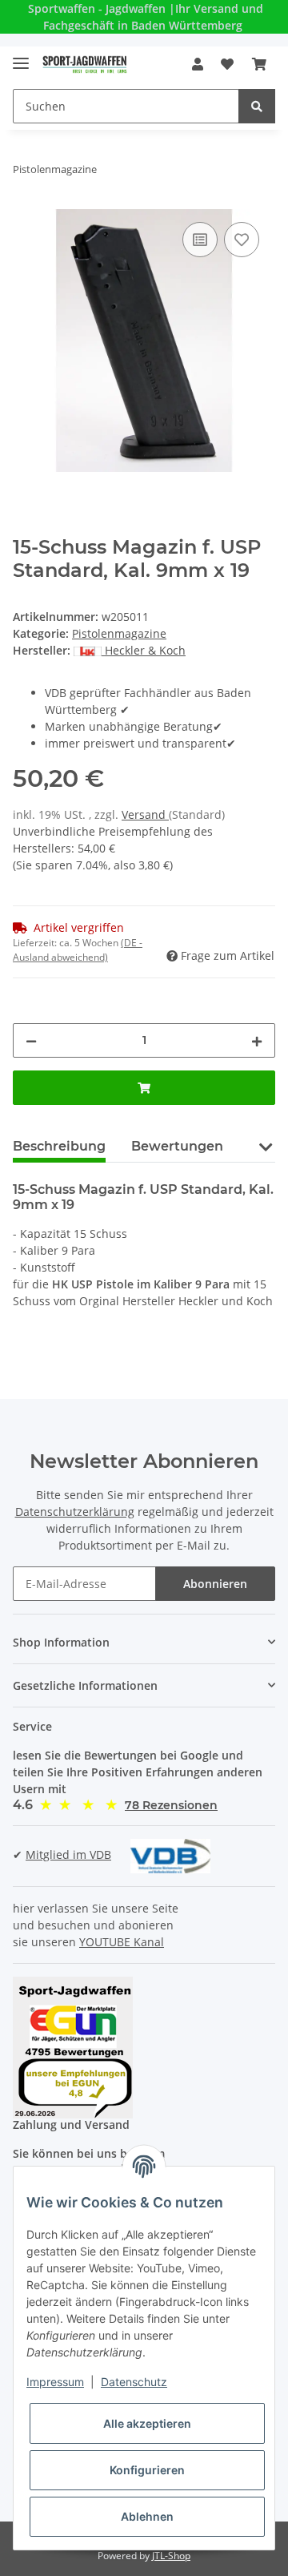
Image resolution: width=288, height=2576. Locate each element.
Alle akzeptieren (147, 2423)
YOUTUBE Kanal (122, 1942)
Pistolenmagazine (119, 633)
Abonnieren (215, 1584)
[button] (198, 64)
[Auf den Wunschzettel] (242, 240)
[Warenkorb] (259, 64)
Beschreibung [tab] (59, 1146)
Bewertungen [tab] (177, 1146)
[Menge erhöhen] (257, 1040)
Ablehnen (147, 2516)
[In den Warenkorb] (144, 1088)
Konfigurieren (147, 2470)
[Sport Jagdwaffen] (85, 65)
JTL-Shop (171, 2556)
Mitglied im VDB (68, 1854)
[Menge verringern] (31, 1040)
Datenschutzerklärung (75, 1512)
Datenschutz (134, 2382)
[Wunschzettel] (227, 64)
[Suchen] (257, 106)
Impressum (55, 2382)
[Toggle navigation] (21, 56)
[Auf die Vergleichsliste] (200, 240)
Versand (145, 814)
